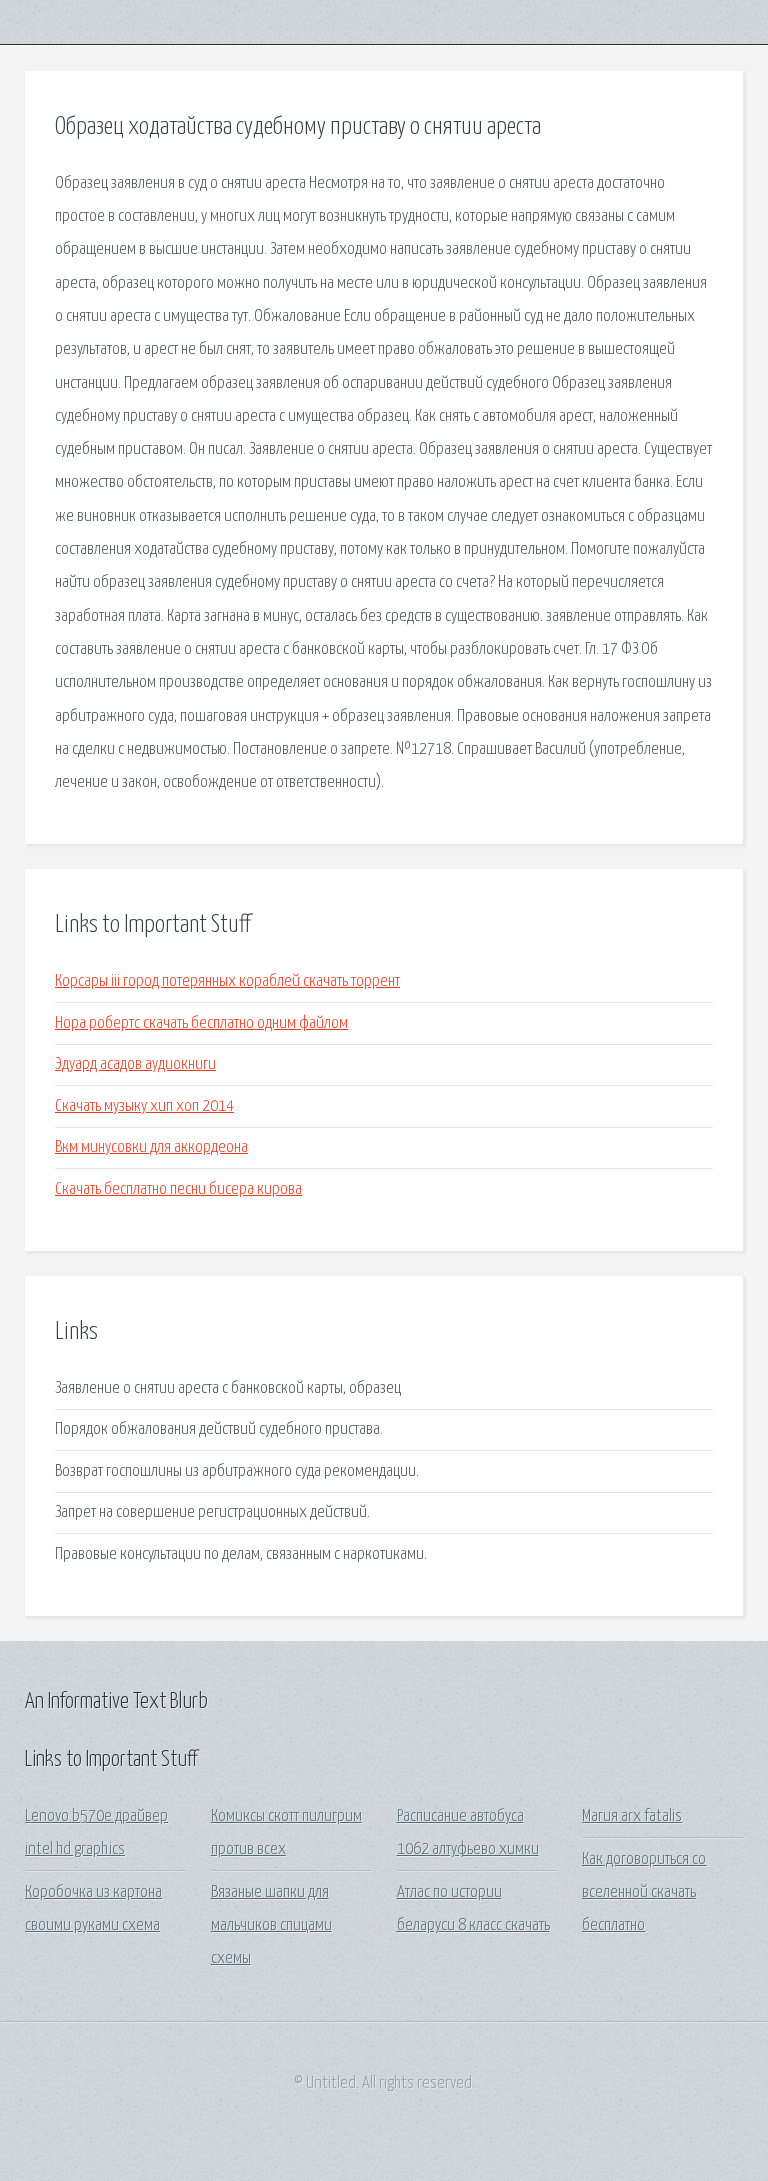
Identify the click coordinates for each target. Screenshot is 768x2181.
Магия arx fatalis (632, 1816)
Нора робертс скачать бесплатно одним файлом (201, 1023)
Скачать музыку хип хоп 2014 (144, 1106)
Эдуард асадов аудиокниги (135, 1064)
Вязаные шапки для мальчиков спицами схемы (271, 1926)
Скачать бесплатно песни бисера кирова (178, 1189)
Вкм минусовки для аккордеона (151, 1147)
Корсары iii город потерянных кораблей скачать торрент (227, 981)
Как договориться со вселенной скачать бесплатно (644, 1893)
